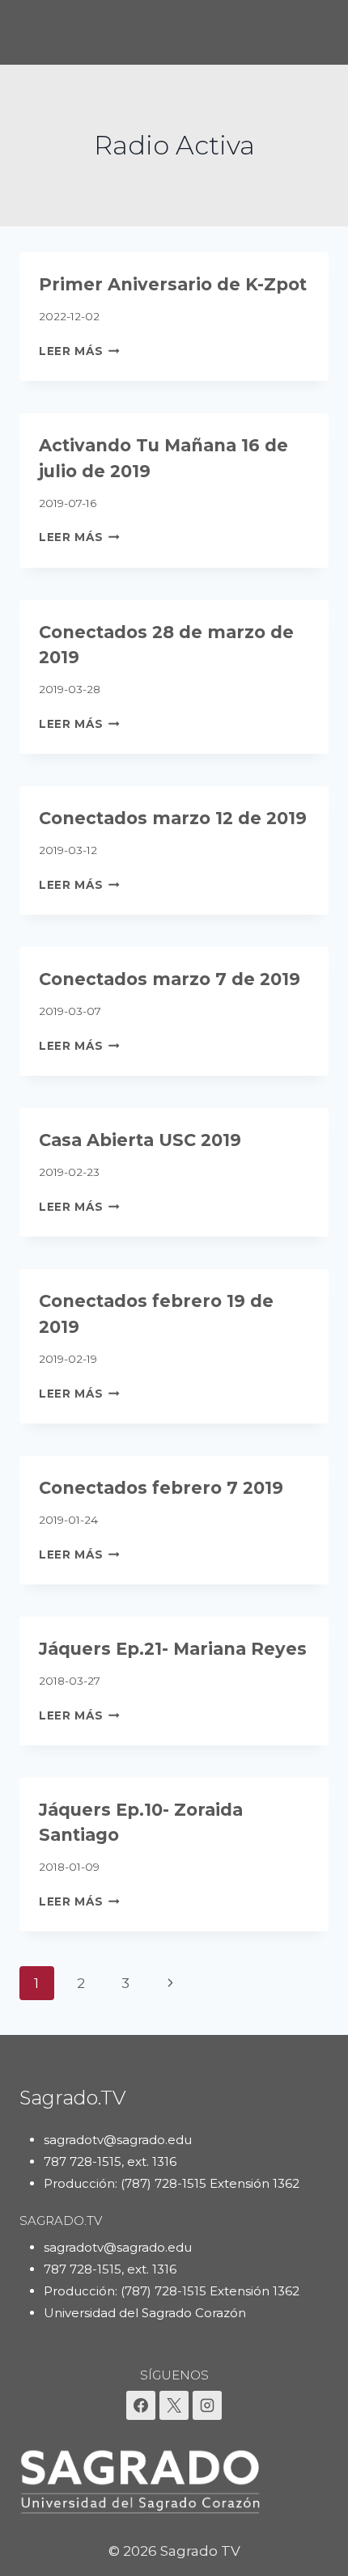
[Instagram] (207, 2405)
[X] (174, 2405)
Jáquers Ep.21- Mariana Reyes (173, 1649)
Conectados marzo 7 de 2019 (170, 979)
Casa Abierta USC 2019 (140, 1140)
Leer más (79, 351)
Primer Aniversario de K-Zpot (173, 284)
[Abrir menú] (314, 32)
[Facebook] (141, 2405)
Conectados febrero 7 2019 (161, 1488)
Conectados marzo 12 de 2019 (173, 818)
